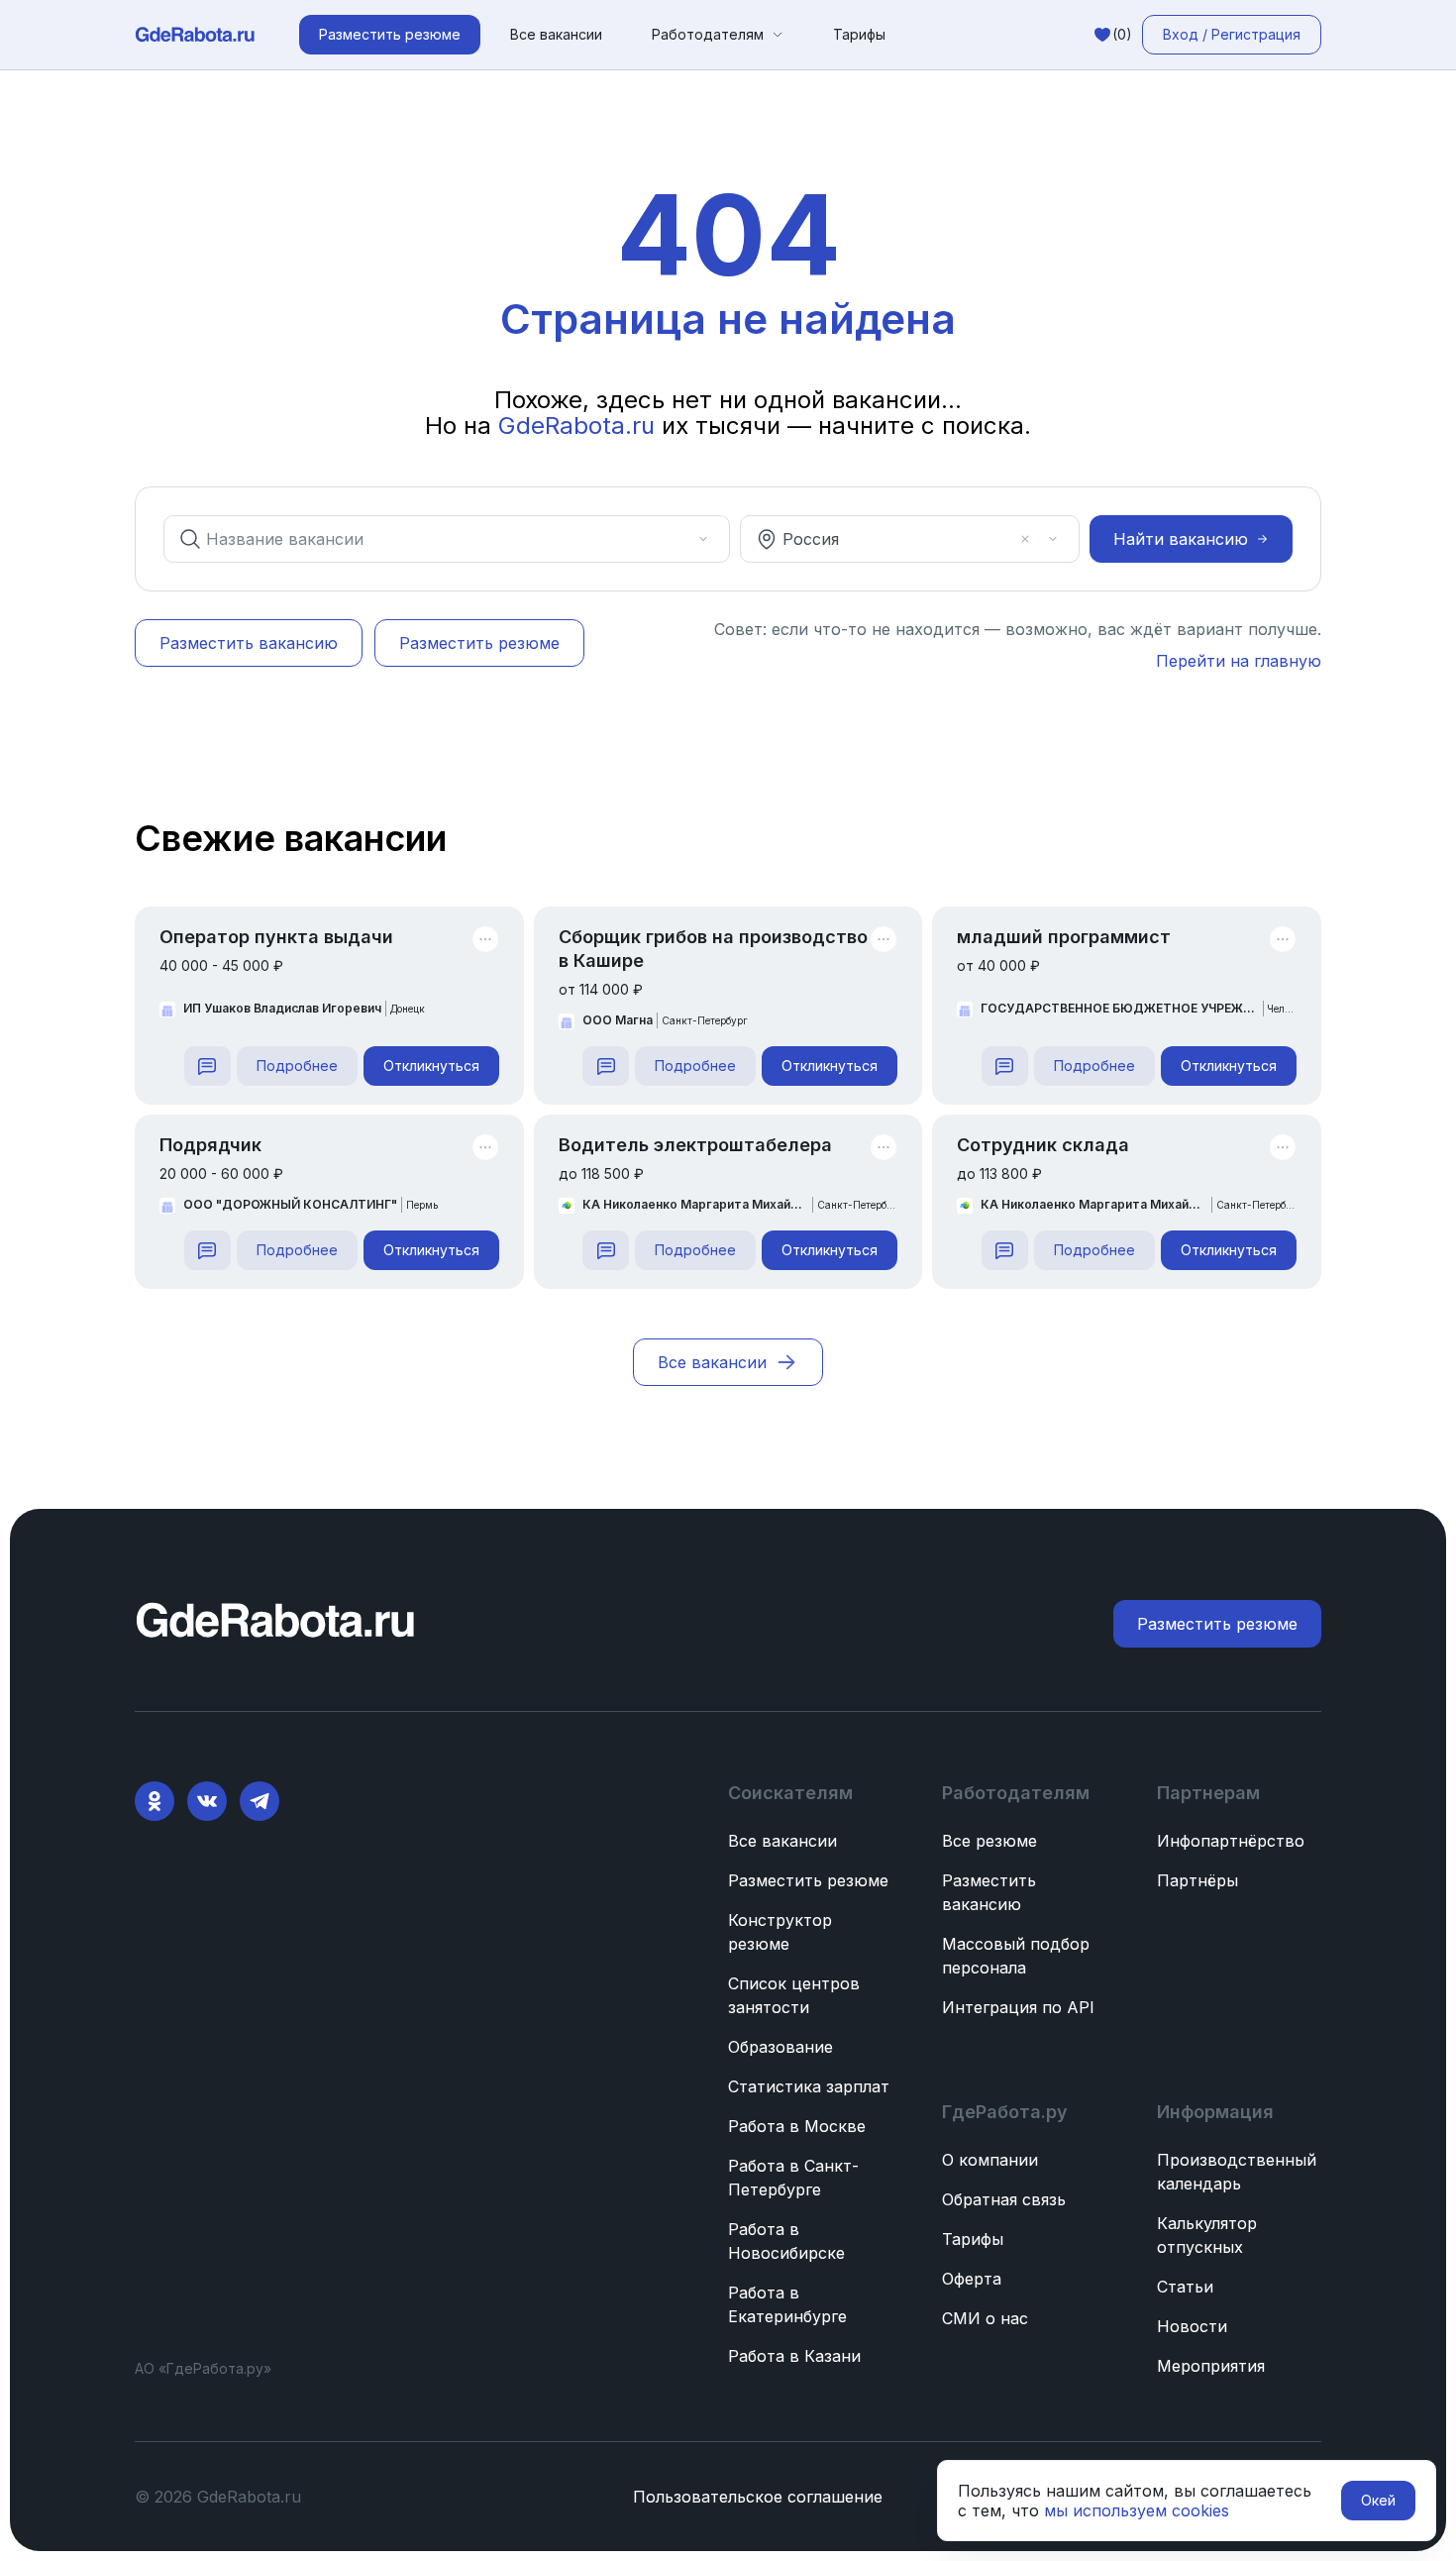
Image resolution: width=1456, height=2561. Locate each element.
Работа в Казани (794, 2356)
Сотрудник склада (1043, 1145)
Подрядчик (210, 1145)
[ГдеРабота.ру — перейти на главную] (195, 35)
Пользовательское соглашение (758, 2497)
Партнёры (1197, 1880)
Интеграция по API (1018, 2007)
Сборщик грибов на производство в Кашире (713, 949)
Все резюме (989, 1841)
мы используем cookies (1137, 2510)
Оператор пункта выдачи (276, 937)
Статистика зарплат (809, 2086)
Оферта (972, 2279)
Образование (780, 2047)
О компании (990, 2160)
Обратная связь (1004, 2199)
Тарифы (859, 34)
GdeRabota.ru (576, 426)
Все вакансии (556, 34)
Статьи (1185, 2287)
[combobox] (433, 539)
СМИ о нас (985, 2318)
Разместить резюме (808, 1880)
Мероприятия (1211, 2366)
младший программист (1064, 937)
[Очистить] (676, 539)
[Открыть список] (703, 539)
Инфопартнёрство (1231, 1841)
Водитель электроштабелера (695, 1145)
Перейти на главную (1239, 661)
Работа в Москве (797, 2126)
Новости (1192, 2326)
